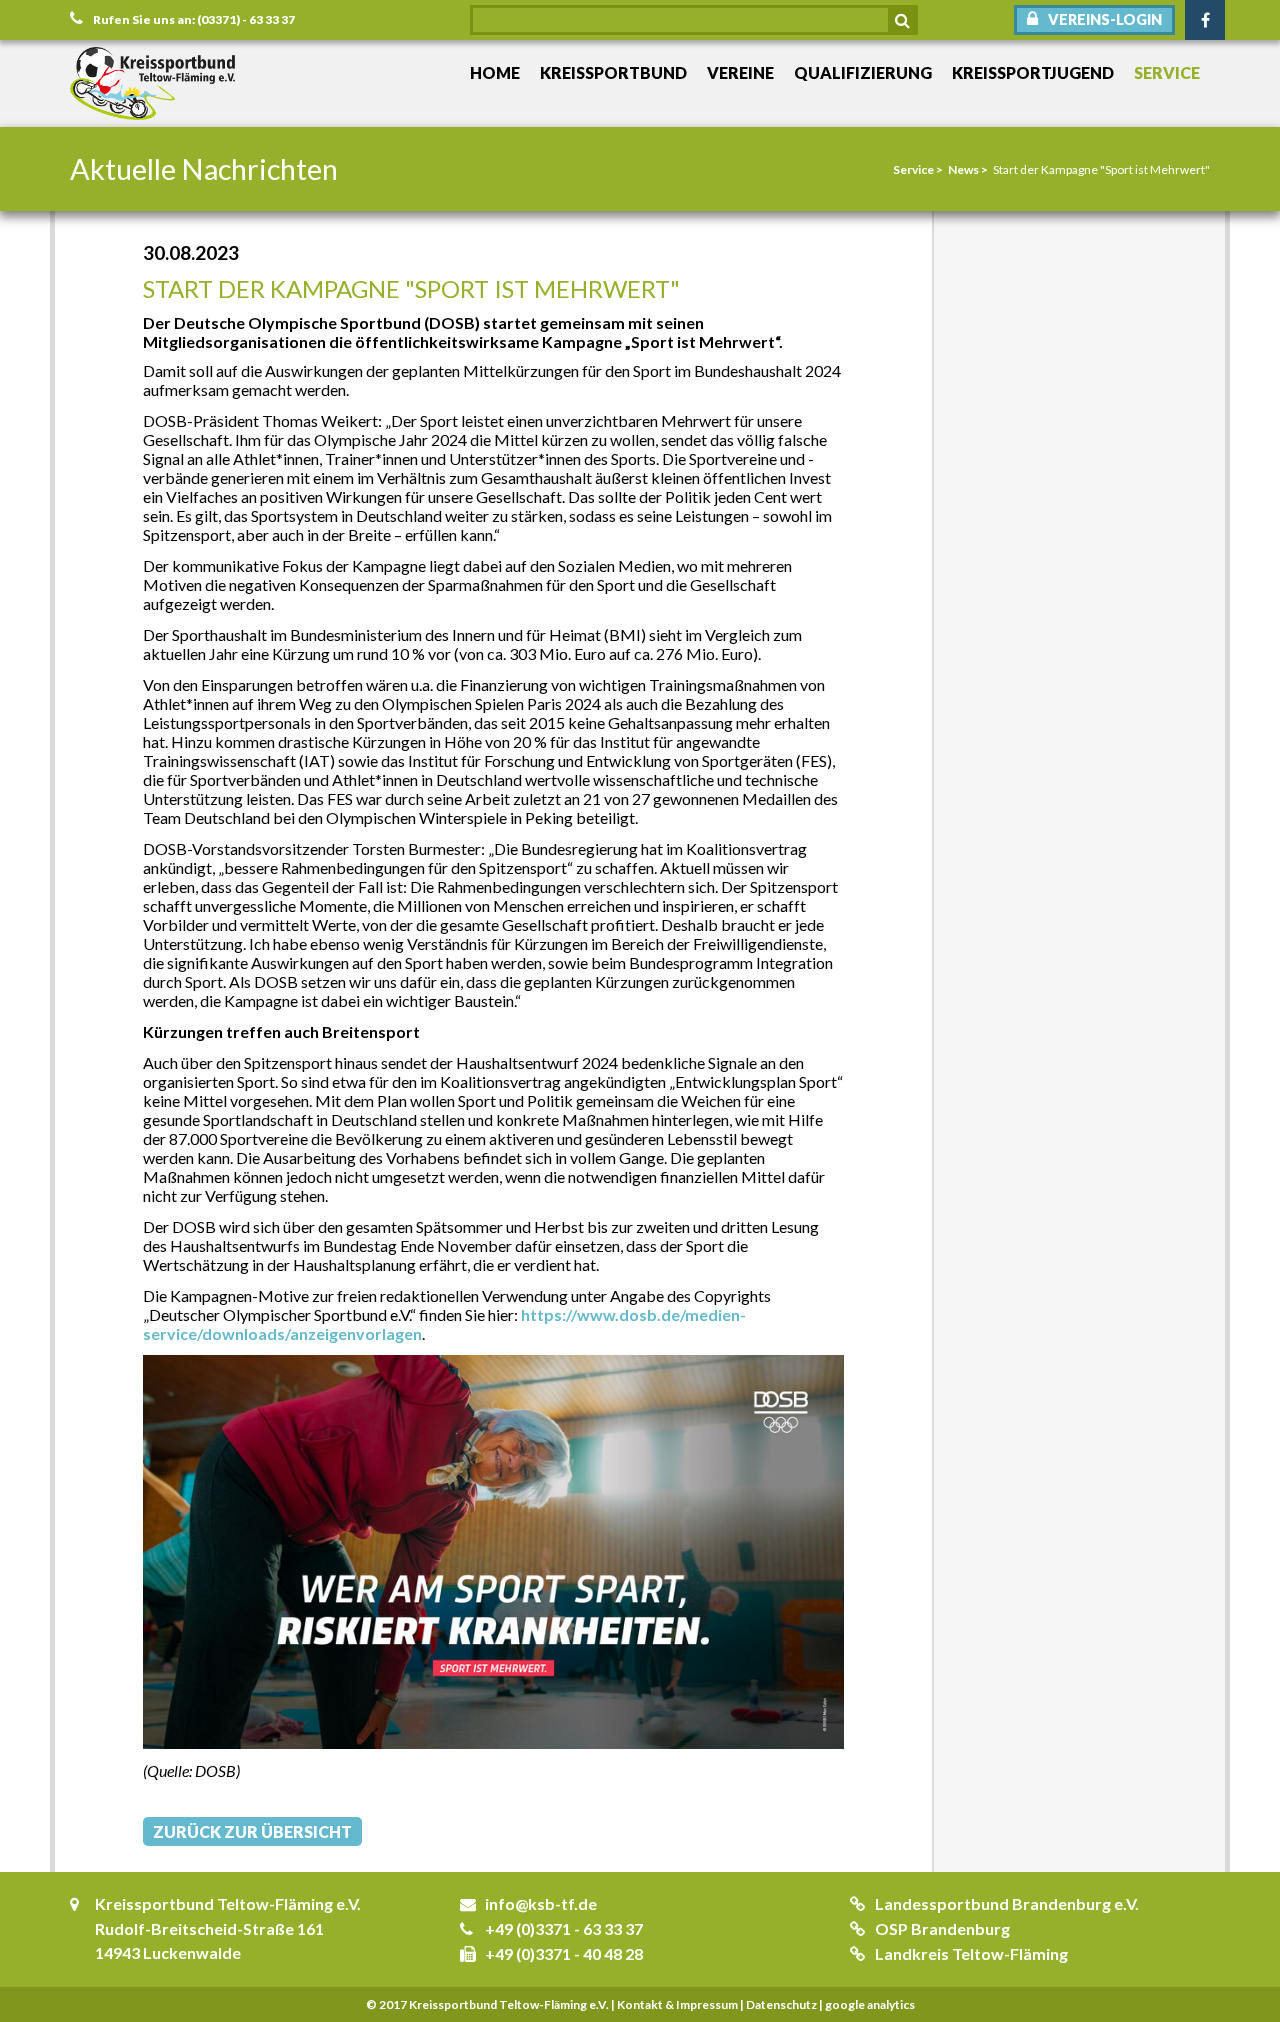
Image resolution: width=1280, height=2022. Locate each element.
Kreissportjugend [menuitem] (1033, 72)
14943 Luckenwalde (168, 1952)
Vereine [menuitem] (740, 72)
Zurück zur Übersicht (252, 1831)
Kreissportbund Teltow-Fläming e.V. (228, 1903)
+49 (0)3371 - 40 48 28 (564, 1953)
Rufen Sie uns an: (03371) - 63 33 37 (194, 19)
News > (968, 169)
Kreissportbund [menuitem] (613, 72)
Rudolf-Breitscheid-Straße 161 (209, 1928)
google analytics (870, 2004)
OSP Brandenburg (942, 1928)
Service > (918, 169)
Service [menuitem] (1167, 72)
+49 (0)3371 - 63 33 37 (564, 1928)
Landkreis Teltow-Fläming (971, 1953)
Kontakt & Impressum (677, 2004)
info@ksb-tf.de (541, 1903)
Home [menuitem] (495, 72)
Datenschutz (781, 2004)
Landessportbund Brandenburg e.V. (1007, 1903)
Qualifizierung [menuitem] (863, 72)
